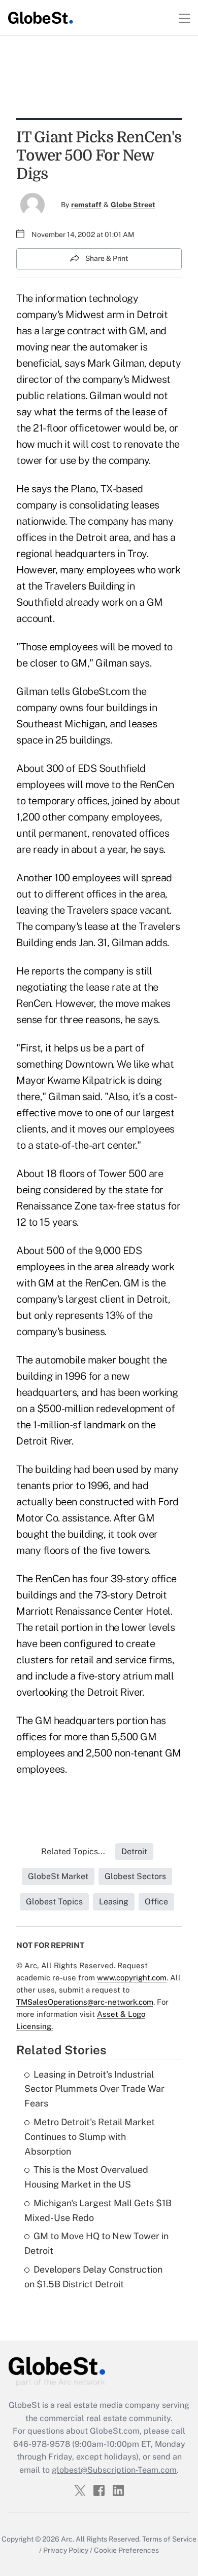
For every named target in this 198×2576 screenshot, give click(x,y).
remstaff (86, 205)
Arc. (68, 2539)
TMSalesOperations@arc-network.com (85, 2002)
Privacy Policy (66, 2550)
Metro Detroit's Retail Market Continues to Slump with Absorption (90, 2137)
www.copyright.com (132, 1978)
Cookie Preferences (126, 2550)
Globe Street (133, 205)
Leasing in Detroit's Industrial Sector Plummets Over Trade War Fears (94, 2089)
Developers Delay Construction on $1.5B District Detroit (93, 2277)
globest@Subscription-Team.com (114, 2470)
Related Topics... (73, 1851)
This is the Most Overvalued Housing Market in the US (86, 2177)
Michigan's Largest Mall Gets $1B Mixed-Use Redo (98, 2210)
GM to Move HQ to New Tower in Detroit (96, 2243)
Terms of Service (169, 2539)
